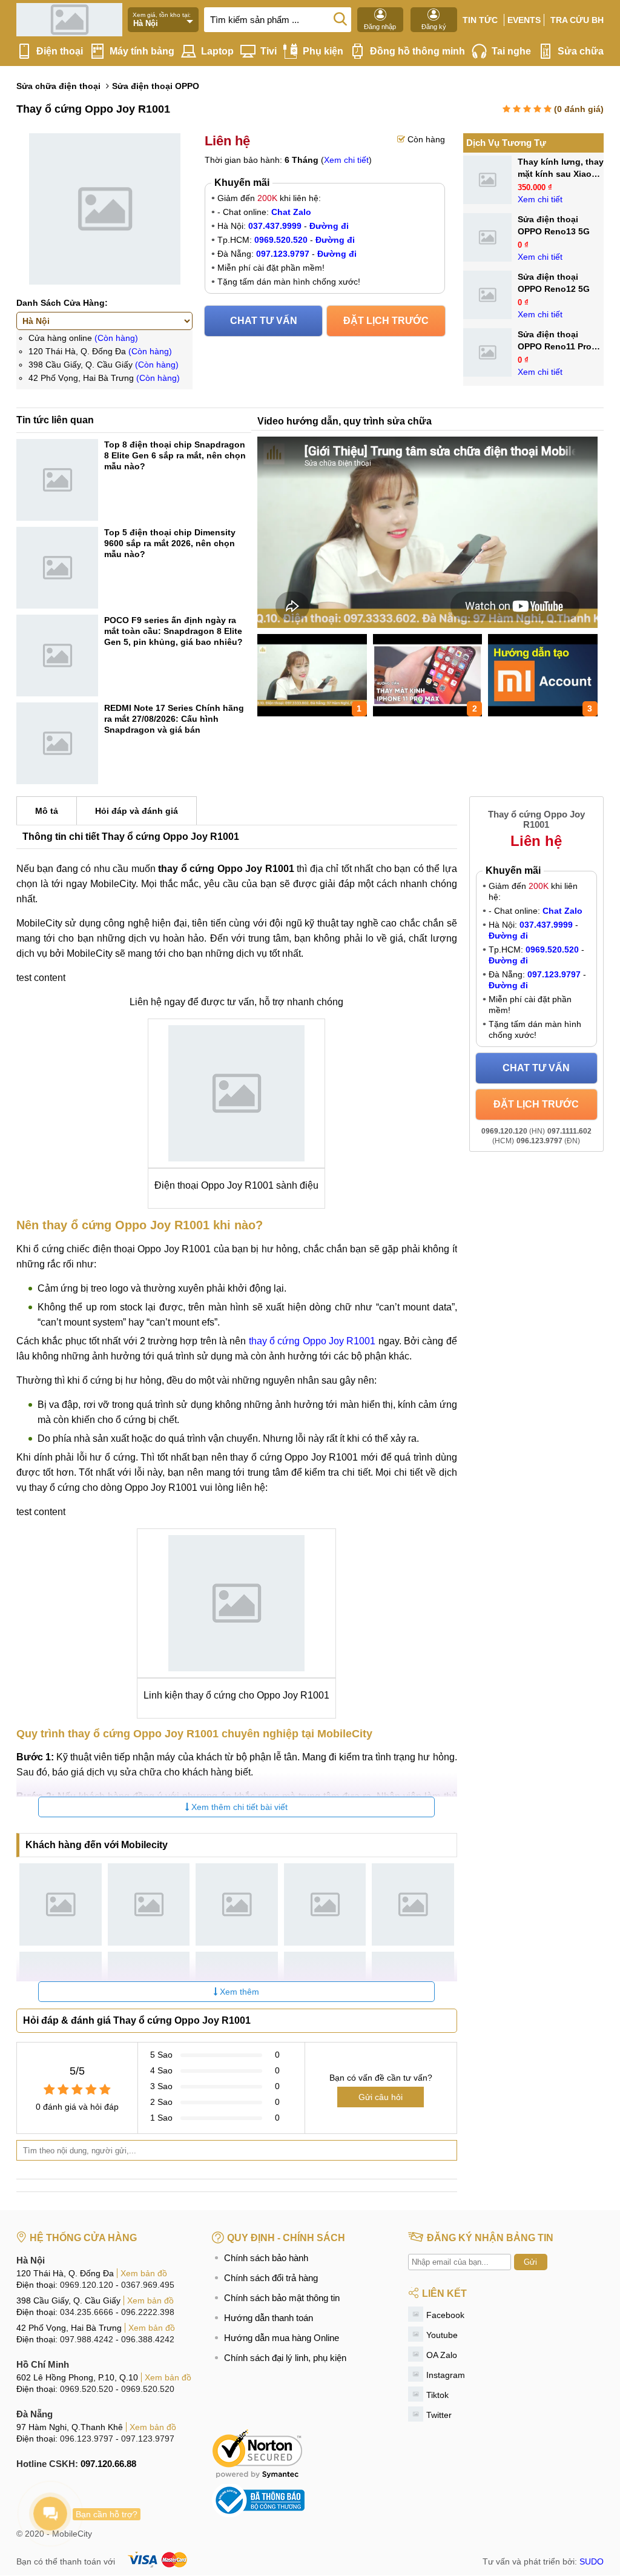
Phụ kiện (323, 51)
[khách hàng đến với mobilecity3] (237, 1904)
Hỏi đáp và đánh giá (137, 811)
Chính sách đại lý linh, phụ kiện (285, 2358)
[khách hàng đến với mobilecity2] (149, 1904)
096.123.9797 (87, 2439)
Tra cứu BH (577, 20)
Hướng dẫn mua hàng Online (282, 2338)
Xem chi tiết (346, 160)
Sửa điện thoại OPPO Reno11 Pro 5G (555, 346)
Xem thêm (238, 1992)
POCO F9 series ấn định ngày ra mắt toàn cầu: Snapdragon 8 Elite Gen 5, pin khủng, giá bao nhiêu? (173, 631)
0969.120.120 (87, 2285)
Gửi (530, 2262)
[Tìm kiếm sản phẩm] (340, 18)
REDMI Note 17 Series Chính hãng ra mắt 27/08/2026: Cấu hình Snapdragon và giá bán (174, 719)
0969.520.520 (87, 2389)
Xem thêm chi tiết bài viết (238, 1807)
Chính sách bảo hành (266, 2258)
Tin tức (480, 20)
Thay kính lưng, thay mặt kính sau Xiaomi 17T (561, 174)
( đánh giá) (579, 109)
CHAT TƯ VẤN (264, 321)
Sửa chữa (581, 51)
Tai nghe (511, 51)
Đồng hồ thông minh (417, 51)
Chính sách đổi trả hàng (271, 2278)
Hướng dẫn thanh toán (269, 2318)
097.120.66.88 (108, 2464)
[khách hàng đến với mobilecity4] (325, 1904)
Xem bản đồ (144, 2273)
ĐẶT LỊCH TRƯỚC (386, 321)
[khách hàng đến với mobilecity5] (413, 1904)
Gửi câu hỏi (381, 2097)
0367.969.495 (148, 2285)
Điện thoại (60, 51)
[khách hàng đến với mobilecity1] (61, 1904)
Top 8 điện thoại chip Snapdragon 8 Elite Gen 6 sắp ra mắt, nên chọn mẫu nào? (175, 455)
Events (524, 20)
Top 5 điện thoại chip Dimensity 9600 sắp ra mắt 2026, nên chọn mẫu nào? (170, 543)
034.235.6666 (87, 2312)
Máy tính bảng (142, 51)
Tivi (269, 51)
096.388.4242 (148, 2339)
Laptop (217, 51)
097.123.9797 (148, 2439)
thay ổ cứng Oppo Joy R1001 (312, 1341)
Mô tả (47, 811)
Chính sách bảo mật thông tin (282, 2298)
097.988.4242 (87, 2339)
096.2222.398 (148, 2312)
